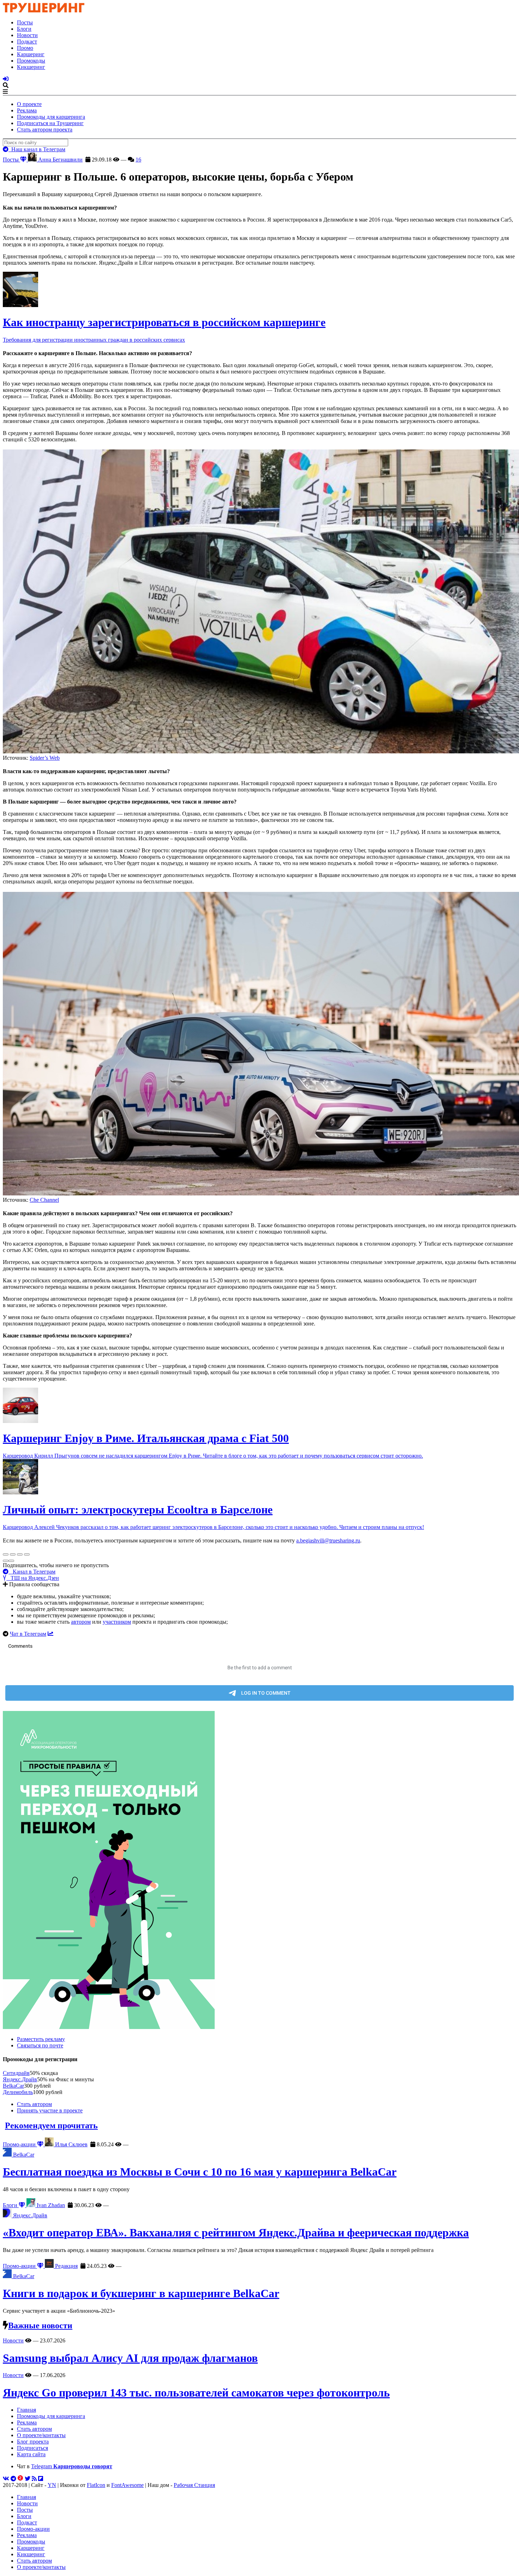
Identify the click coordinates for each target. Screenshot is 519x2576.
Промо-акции (20, 2144)
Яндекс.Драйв (20, 2079)
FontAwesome (127, 2485)
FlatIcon (96, 2485)
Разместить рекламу (41, 2039)
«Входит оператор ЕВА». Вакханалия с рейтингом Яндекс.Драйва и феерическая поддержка (236, 2233)
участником (117, 1622)
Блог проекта (33, 2442)
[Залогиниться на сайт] (6, 79)
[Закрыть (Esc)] (6, 1554)
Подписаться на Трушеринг (50, 123)
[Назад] (6, 1561)
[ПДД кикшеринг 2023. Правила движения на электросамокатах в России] (259, 1871)
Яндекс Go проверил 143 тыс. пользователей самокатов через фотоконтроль (196, 2393)
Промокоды (31, 61)
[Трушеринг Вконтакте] (6, 2479)
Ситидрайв (16, 2073)
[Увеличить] (27, 1554)
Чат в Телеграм (28, 1634)
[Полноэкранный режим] (20, 1554)
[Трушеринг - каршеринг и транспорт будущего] (44, 10)
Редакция (66, 2266)
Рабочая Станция (194, 2485)
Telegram (72, 2466)
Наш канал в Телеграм (37, 149)
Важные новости (40, 2325)
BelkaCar (13, 2086)
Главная (26, 2410)
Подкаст (27, 42)
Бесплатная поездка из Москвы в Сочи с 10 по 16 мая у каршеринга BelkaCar (200, 2172)
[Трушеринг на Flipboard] (41, 2479)
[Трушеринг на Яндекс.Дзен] (20, 2479)
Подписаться (32, 2448)
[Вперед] (11, 1561)
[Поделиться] (13, 1554)
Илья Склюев (71, 2144)
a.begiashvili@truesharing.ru (328, 1540)
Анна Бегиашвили (60, 160)
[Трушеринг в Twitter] (28, 2479)
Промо (25, 48)
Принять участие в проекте (50, 2110)
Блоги (24, 29)
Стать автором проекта (45, 130)
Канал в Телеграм (32, 1572)
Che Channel (44, 1200)
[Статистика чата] (50, 1634)
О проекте (29, 104)
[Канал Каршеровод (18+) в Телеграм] (13, 2479)
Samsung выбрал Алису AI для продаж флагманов (130, 2358)
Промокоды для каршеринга (51, 117)
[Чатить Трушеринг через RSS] (34, 2479)
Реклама (27, 110)
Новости (27, 35)
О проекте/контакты (41, 2435)
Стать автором (34, 2104)
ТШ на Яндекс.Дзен (33, 1578)
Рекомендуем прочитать (51, 2125)
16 (138, 160)
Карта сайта (31, 2454)
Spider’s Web (45, 758)
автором (81, 1622)
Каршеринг (31, 54)
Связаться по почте (40, 2045)
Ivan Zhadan (50, 2205)
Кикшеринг (31, 67)
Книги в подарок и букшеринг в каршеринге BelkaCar (141, 2293)
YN (52, 2485)
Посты (25, 22)
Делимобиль (18, 2092)
